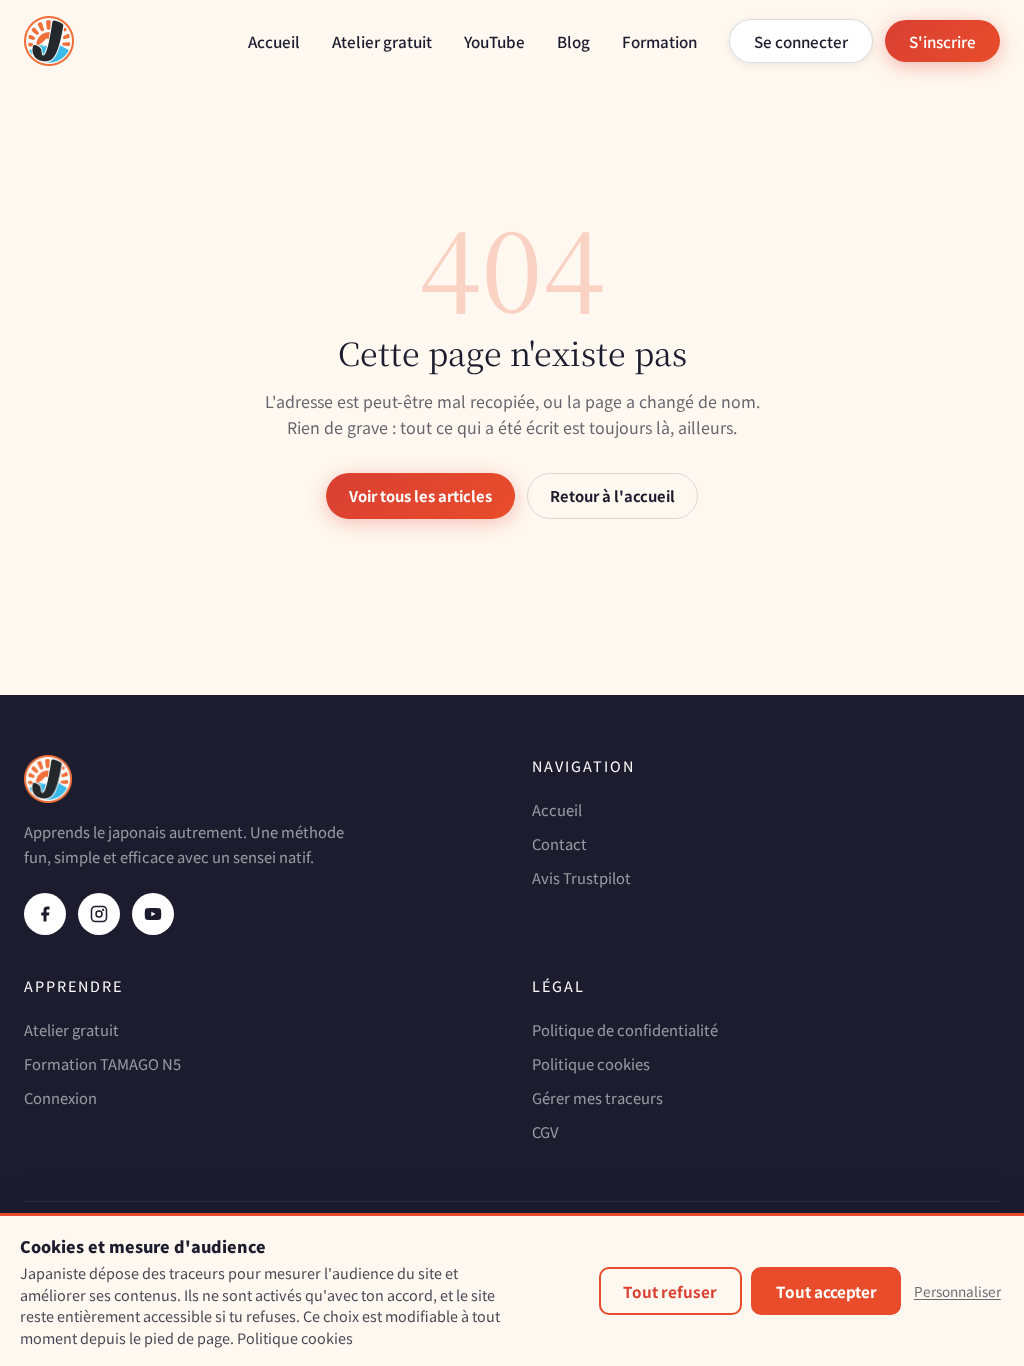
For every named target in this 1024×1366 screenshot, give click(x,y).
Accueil (274, 41)
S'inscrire (942, 41)
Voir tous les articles (420, 495)
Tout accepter (826, 1291)
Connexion (60, 1097)
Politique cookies (591, 1063)
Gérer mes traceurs (597, 1097)
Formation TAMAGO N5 (102, 1063)
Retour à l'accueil (612, 495)
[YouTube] (153, 914)
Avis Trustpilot (581, 877)
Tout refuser (670, 1291)
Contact (559, 843)
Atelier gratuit (382, 41)
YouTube (494, 41)
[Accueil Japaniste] (49, 41)
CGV (545, 1131)
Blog (573, 41)
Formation (659, 41)
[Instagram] (99, 914)
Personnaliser (957, 1291)
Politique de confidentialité (625, 1029)
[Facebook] (45, 914)
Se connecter (801, 41)
